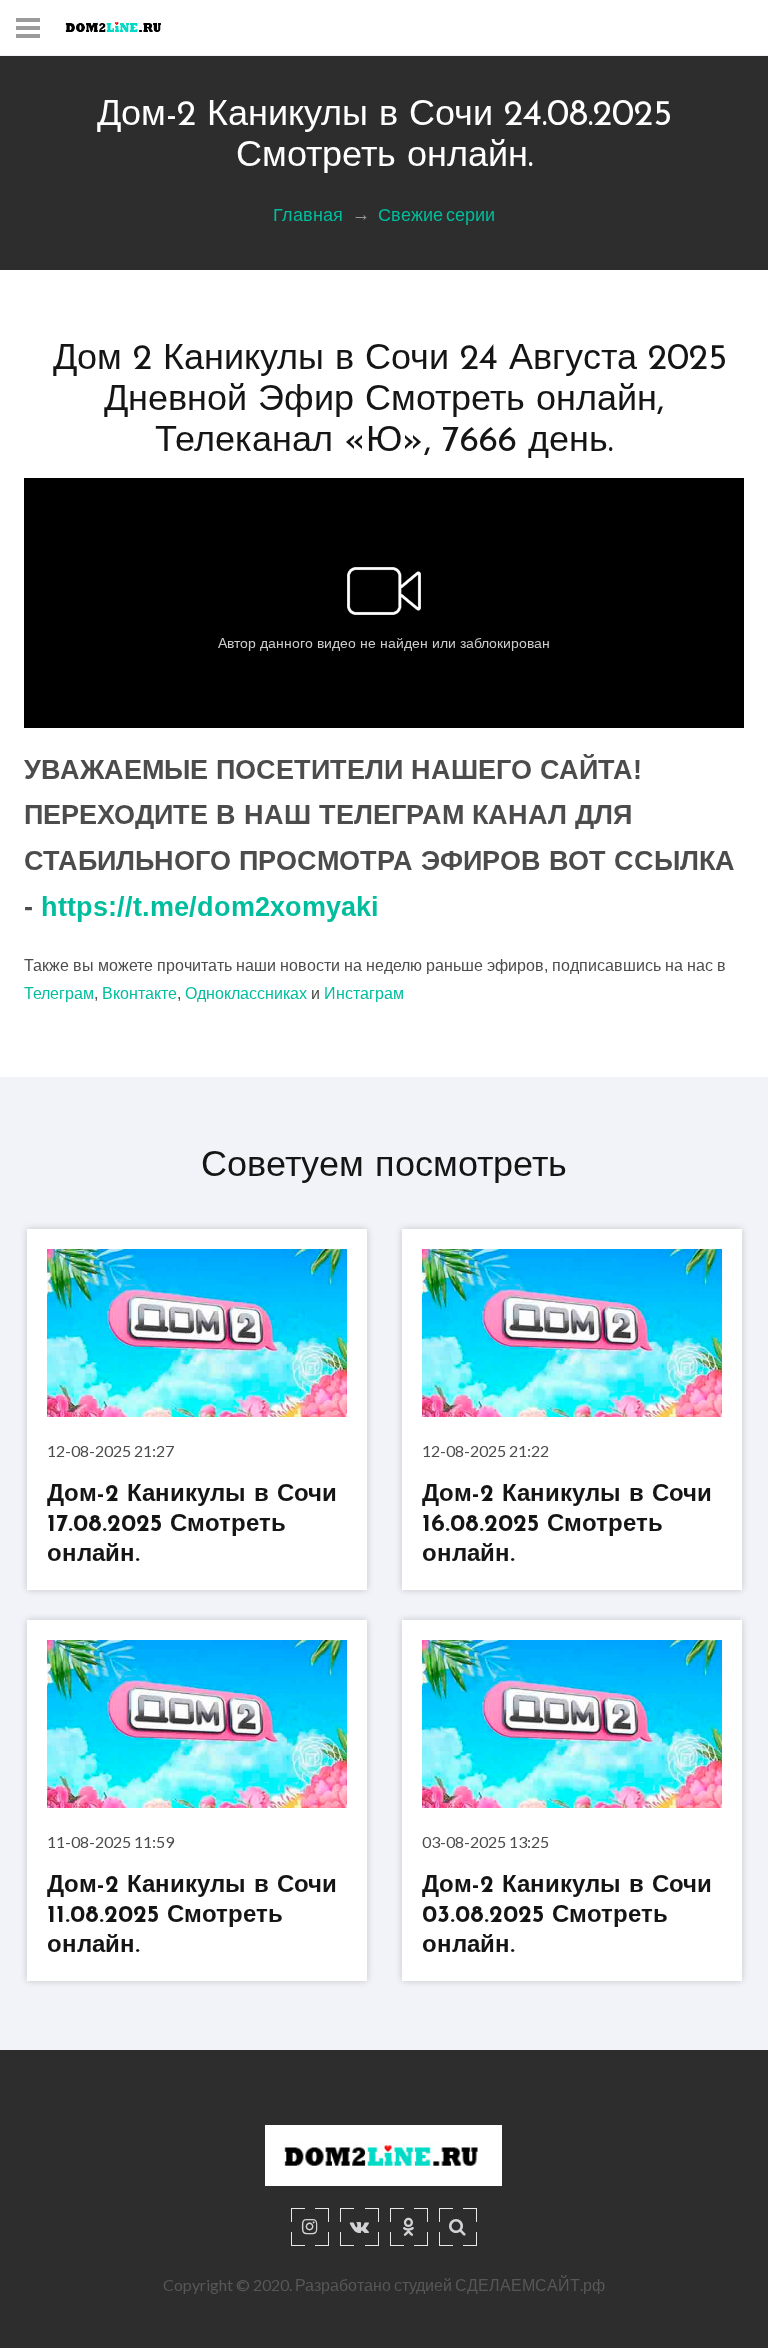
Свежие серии (436, 214)
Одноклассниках (246, 993)
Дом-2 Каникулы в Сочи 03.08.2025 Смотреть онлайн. (567, 1915)
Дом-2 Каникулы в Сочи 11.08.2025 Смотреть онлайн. (192, 1915)
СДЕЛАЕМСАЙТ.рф (530, 2284)
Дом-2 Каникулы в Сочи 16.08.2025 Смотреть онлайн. (567, 1525)
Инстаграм (364, 993)
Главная (308, 214)
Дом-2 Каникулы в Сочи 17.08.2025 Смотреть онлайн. (192, 1525)
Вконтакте (139, 993)
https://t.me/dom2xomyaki (210, 907)
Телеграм (59, 993)
